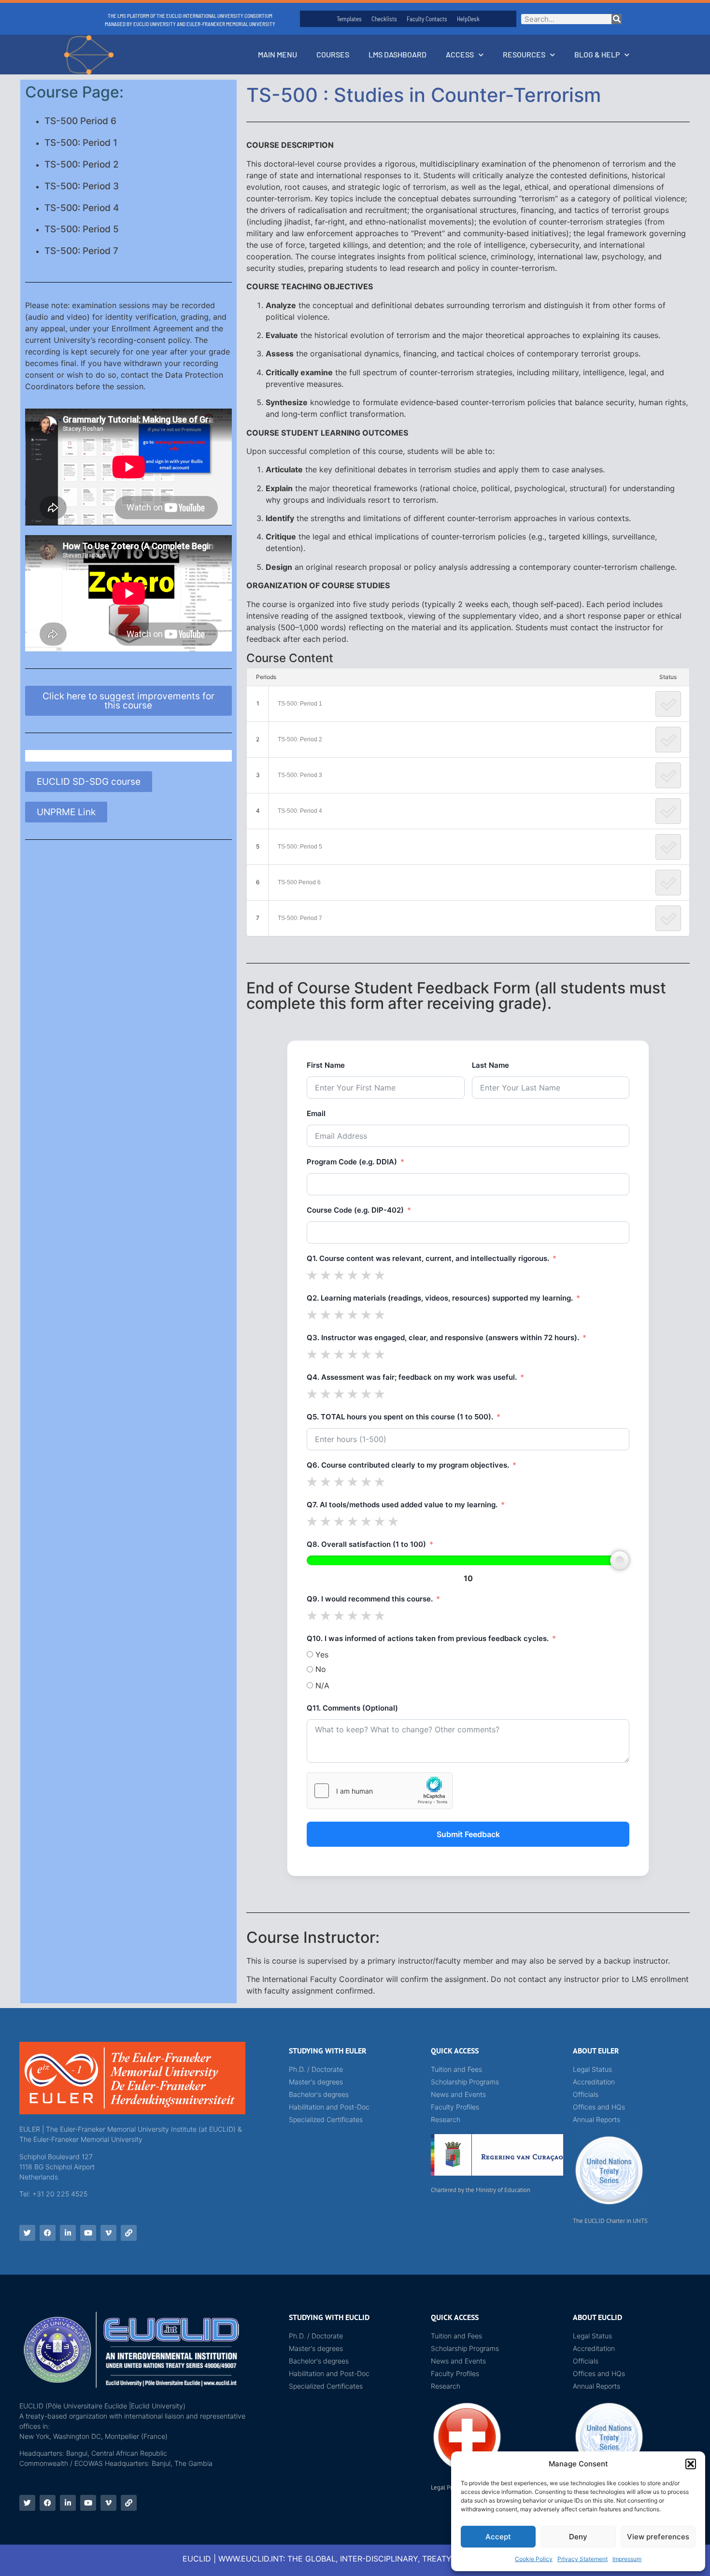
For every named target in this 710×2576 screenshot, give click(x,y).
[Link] (129, 2233)
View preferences (658, 2537)
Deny (578, 2537)
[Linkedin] (68, 2233)
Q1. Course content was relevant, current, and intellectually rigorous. (428, 1258)
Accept (498, 2537)
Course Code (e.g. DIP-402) (355, 1210)
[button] (691, 2464)
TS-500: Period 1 (81, 143)
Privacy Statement (582, 2559)
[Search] (617, 19)
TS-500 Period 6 (80, 121)
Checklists (384, 19)
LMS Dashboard (398, 54)
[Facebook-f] (48, 2233)
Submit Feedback (468, 1834)
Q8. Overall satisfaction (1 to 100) (366, 1544)
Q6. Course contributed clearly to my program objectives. (408, 1465)
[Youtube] (88, 2233)
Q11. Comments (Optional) (352, 1708)
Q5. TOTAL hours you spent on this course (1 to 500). (400, 1417)
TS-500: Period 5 (82, 229)
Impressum (627, 2559)
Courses (333, 54)
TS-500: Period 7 (81, 251)
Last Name (490, 1065)
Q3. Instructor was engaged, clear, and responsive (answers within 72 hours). (443, 1338)
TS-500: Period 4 (82, 208)
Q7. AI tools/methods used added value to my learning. (402, 1505)
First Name (326, 1065)
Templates (349, 19)
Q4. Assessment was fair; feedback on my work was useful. (412, 1377)
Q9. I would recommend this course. (370, 1599)
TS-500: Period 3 (82, 186)
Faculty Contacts (427, 19)
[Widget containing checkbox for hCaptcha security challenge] (380, 1791)
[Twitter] (27, 2233)
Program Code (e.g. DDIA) (352, 1162)
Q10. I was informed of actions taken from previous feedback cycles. (428, 1638)
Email (316, 1113)
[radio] (312, 1275)
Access (460, 54)
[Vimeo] (108, 2233)
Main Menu (277, 54)
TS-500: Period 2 (82, 164)
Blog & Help (597, 54)
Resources (524, 54)
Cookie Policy (534, 2559)
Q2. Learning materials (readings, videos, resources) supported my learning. (440, 1298)
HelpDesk (468, 19)
